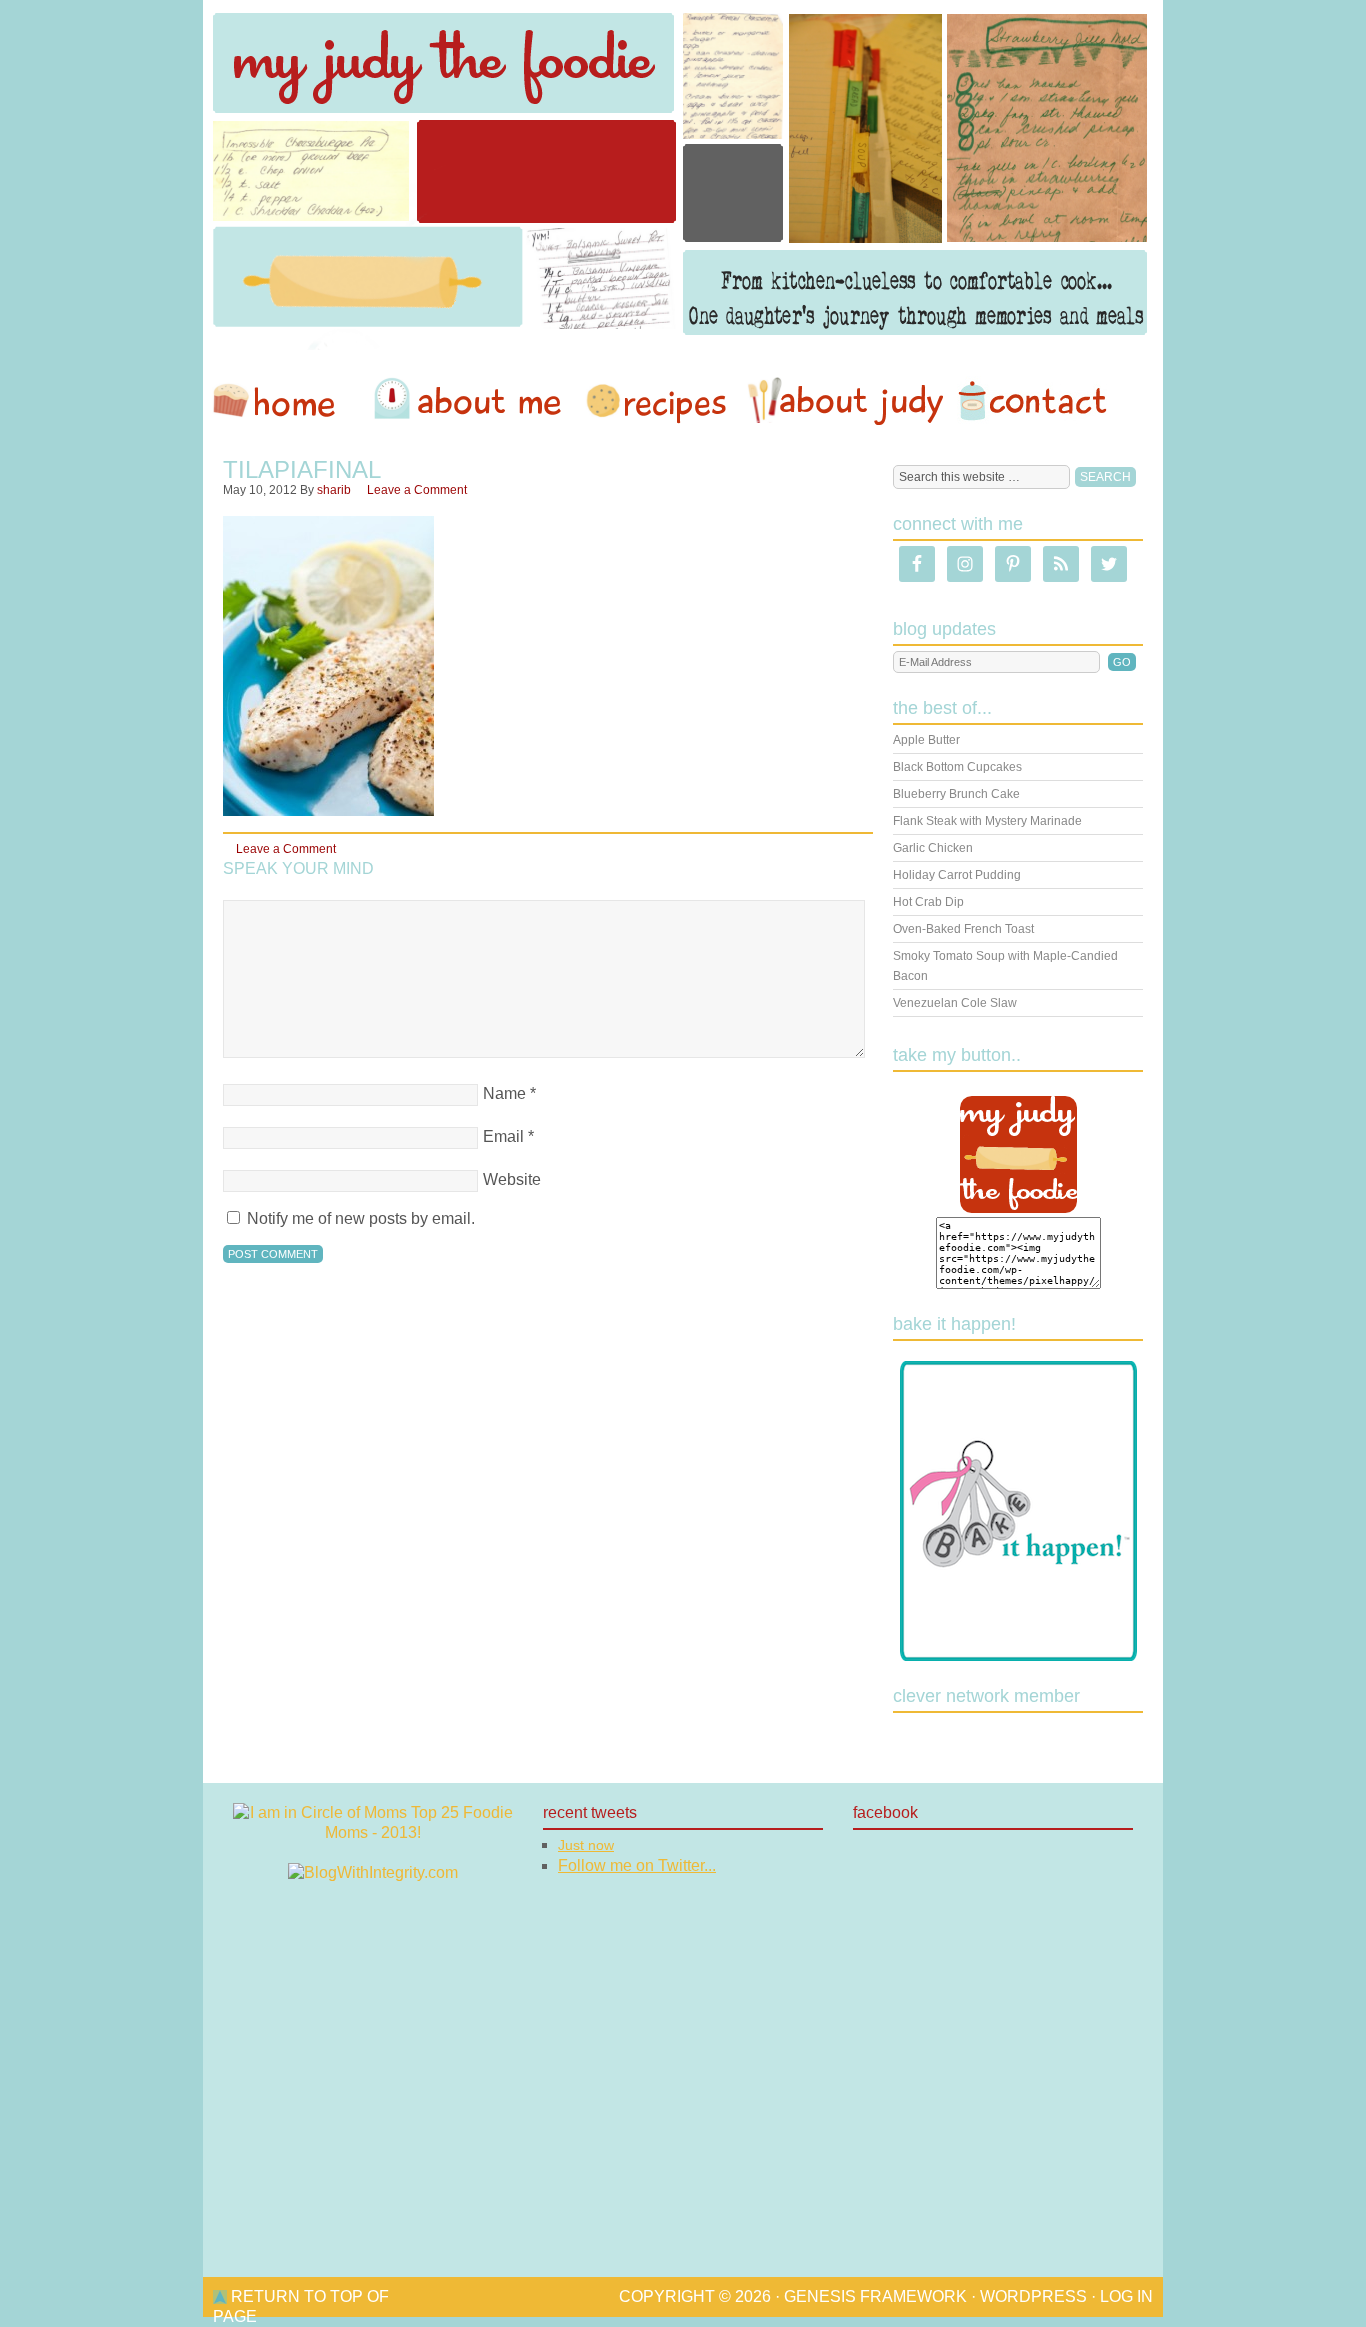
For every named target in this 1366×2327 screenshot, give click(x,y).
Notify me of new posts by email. (361, 1218)
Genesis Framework (875, 2296)
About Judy (845, 401)
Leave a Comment (417, 490)
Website (512, 1179)
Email (503, 1136)
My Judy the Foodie (683, 175)
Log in (1126, 2296)
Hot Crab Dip (928, 902)
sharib (334, 490)
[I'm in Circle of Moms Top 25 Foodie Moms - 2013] (373, 1832)
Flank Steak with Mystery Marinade (987, 821)
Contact (1032, 401)
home (284, 401)
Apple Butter (926, 740)
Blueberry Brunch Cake (956, 794)
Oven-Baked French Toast (963, 929)
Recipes (658, 401)
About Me (471, 401)
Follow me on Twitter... (637, 1865)
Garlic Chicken (933, 848)
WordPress (1033, 2296)
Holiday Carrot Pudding (957, 875)
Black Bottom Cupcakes (957, 767)
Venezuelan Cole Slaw (955, 1003)
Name (504, 1093)
